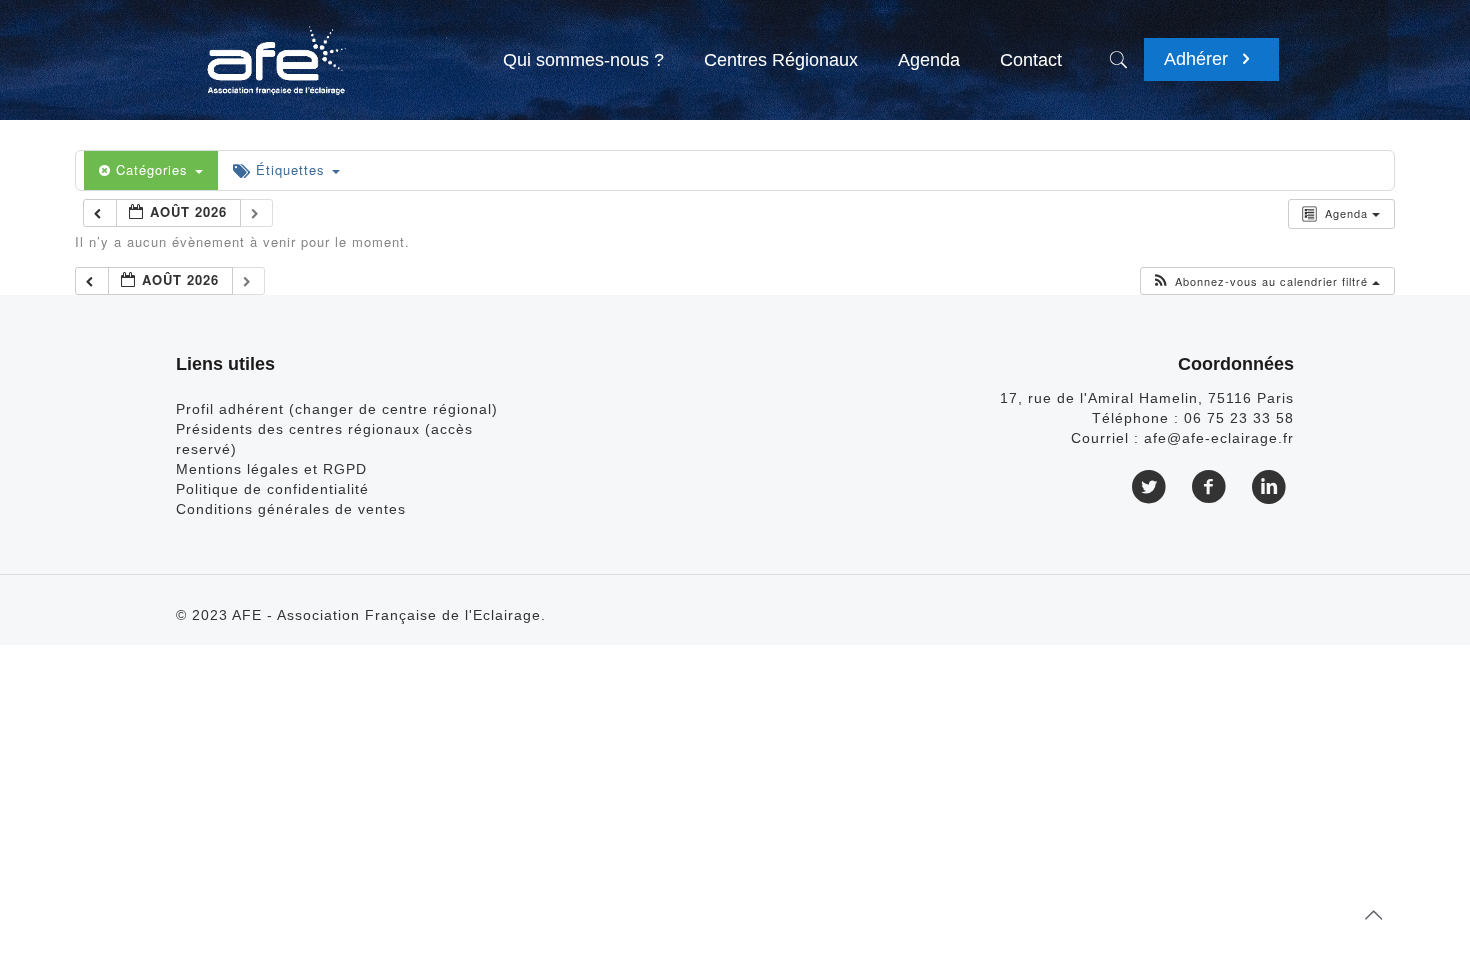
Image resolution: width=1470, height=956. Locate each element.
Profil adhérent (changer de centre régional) (337, 409)
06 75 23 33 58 (1239, 418)
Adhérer (1198, 59)
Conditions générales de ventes (291, 509)
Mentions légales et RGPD (271, 469)
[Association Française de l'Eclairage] (275, 50)
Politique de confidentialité (272, 489)
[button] (1265, 281)
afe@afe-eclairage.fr (1219, 438)
